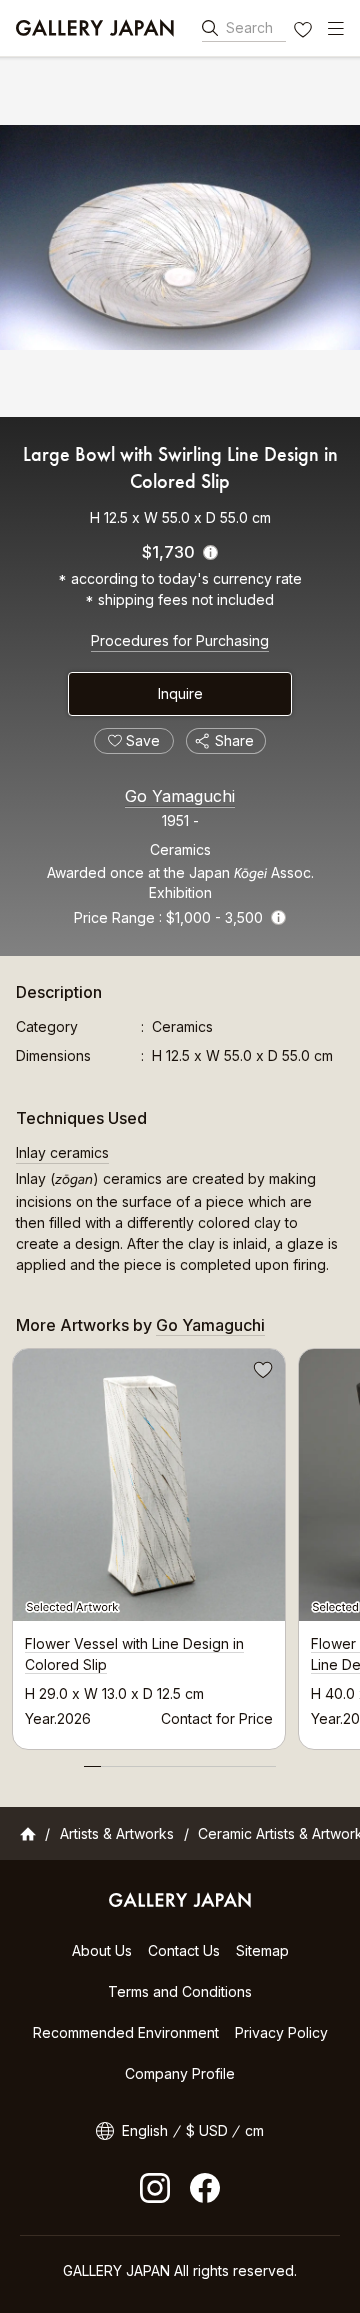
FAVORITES (305, 32)
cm (254, 2130)
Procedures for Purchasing (180, 640)
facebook (205, 2188)
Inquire (180, 693)
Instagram (155, 2188)
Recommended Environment (126, 2032)
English (145, 2130)
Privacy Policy (281, 2032)
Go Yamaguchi (180, 796)
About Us (102, 1950)
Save (261, 1373)
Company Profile (180, 2073)
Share (234, 740)
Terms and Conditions (180, 1991)
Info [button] (278, 917)
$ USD (207, 2130)
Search (249, 27)
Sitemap (262, 1950)
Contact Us (184, 1950)
